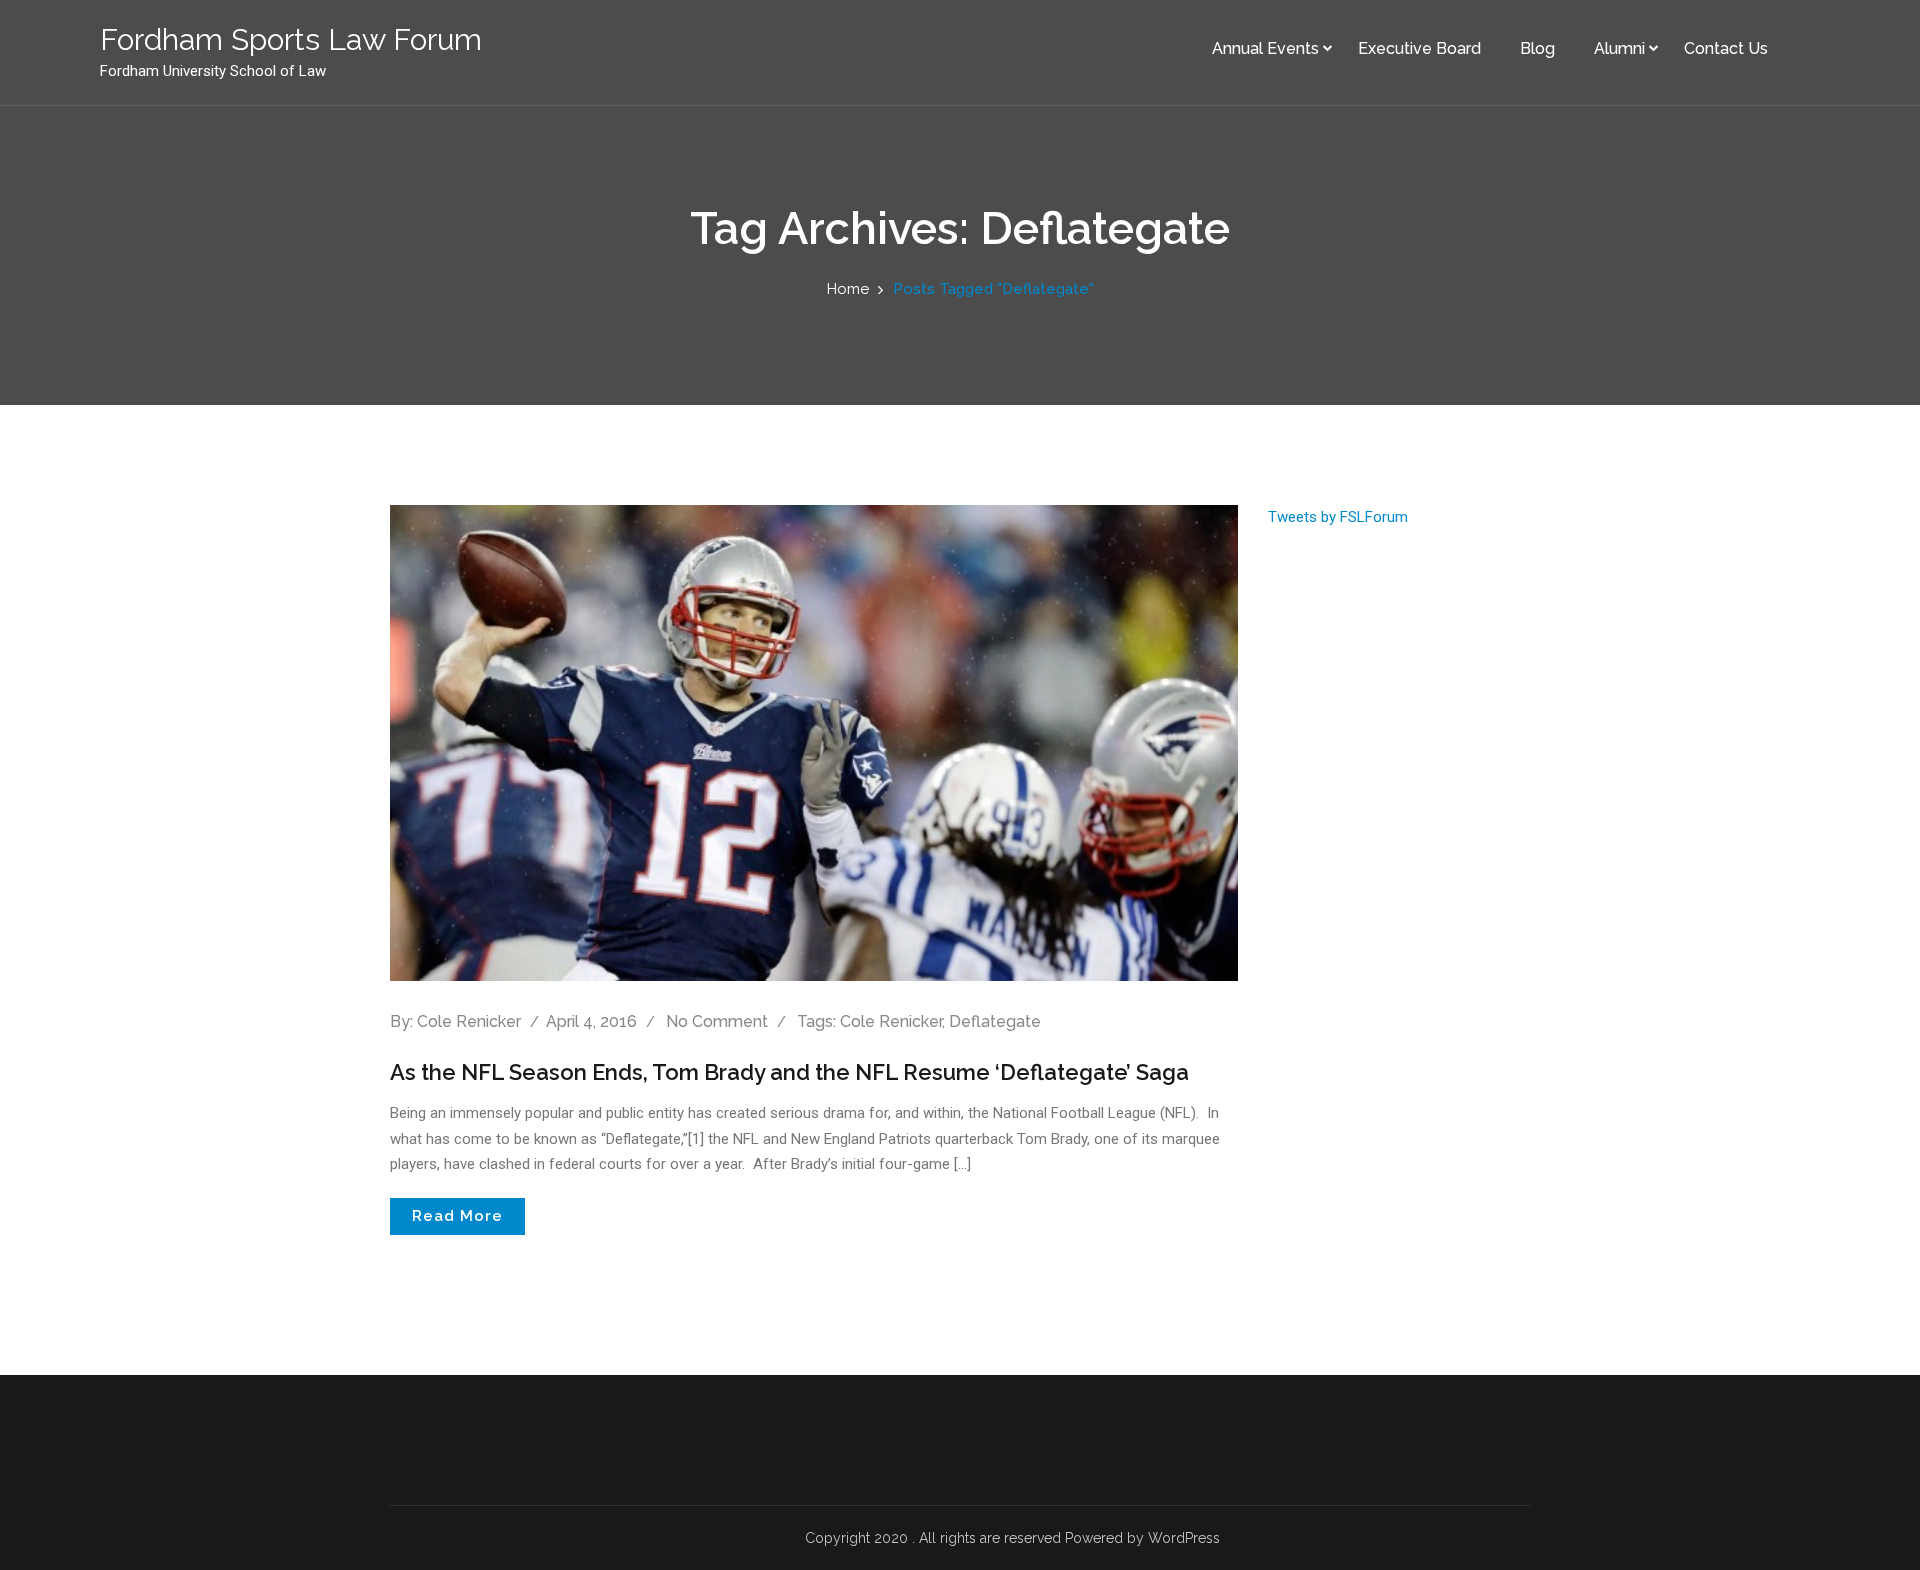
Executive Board (1419, 48)
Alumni (1619, 48)
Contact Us (1726, 48)
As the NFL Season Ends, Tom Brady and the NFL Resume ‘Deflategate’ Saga (789, 1072)
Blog (1537, 48)
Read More (457, 1216)
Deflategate (995, 1021)
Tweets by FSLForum (1338, 517)
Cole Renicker (469, 1021)
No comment (717, 1021)
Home (848, 289)
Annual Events (1265, 48)
